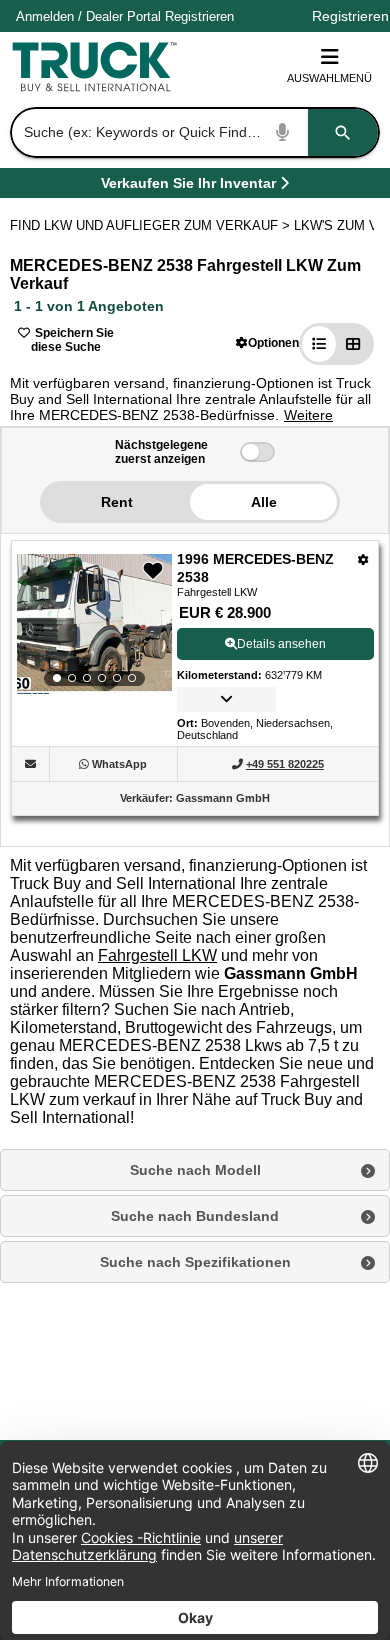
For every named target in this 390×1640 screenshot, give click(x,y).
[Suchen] (343, 132)
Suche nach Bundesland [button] (195, 1216)
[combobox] (193, 132)
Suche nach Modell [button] (195, 1170)
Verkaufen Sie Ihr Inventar (188, 186)
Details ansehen (281, 644)
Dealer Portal (123, 16)
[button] (267, 342)
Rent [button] (117, 502)
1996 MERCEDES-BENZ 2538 (255, 568)
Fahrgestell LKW (157, 955)
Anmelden (45, 16)
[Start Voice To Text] (283, 132)
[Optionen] (363, 559)
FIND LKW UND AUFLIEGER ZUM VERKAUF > (152, 225)
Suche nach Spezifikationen (195, 1262)
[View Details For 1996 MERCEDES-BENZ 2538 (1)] (94, 624)
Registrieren (199, 16)
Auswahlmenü (329, 78)
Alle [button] (264, 502)
